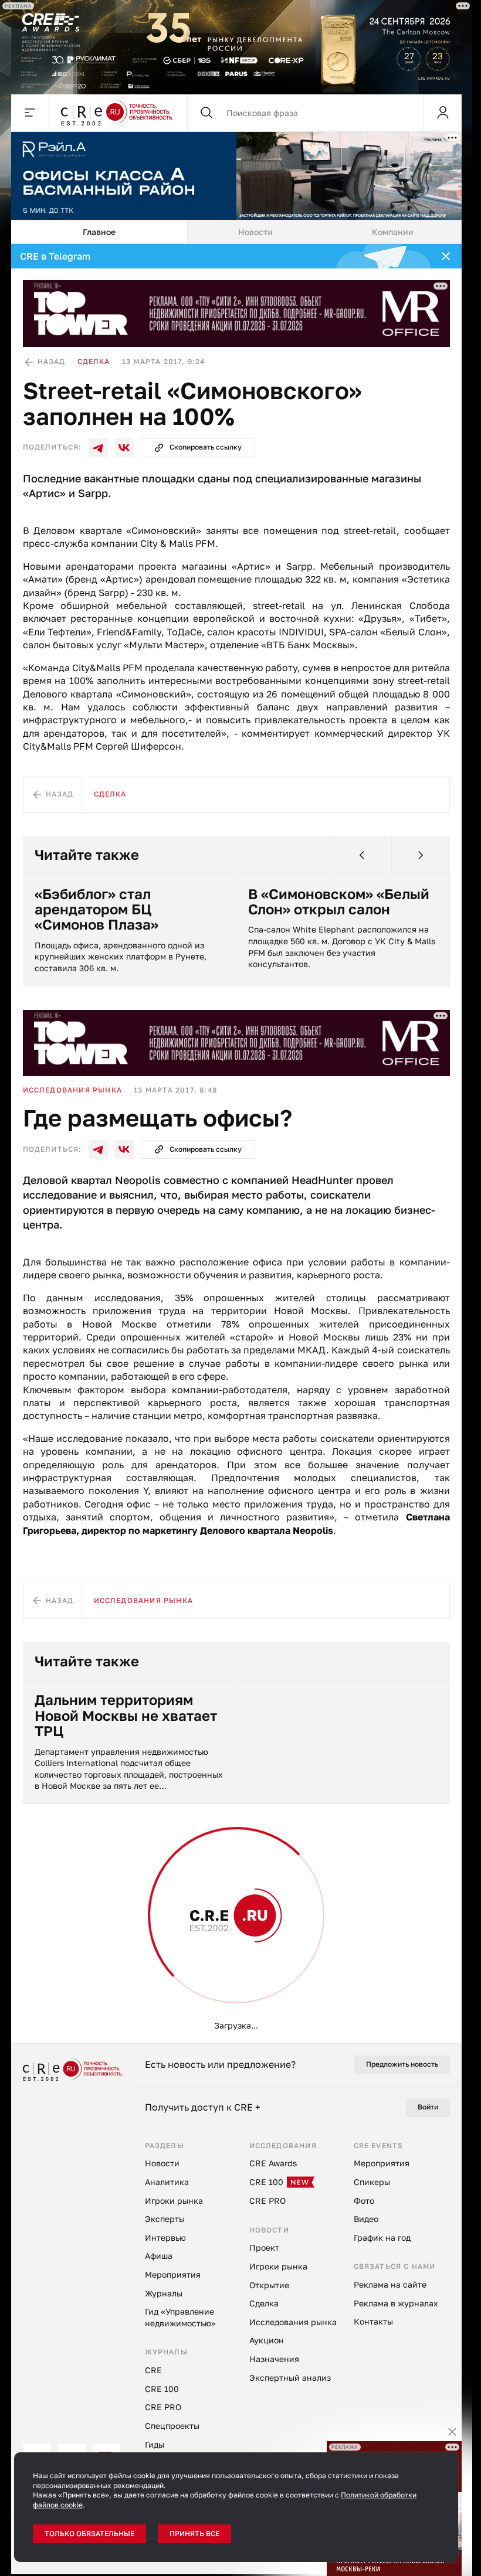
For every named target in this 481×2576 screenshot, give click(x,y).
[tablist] (236, 232)
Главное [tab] (99, 232)
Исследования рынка (73, 1090)
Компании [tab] (393, 232)
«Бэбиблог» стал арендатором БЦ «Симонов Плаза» (96, 909)
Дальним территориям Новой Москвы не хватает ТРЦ (126, 1715)
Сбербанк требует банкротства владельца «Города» (332, 2436)
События (43, 1908)
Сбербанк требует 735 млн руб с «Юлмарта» (128, 2428)
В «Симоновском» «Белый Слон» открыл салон (339, 902)
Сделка (94, 361)
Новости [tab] (255, 232)
